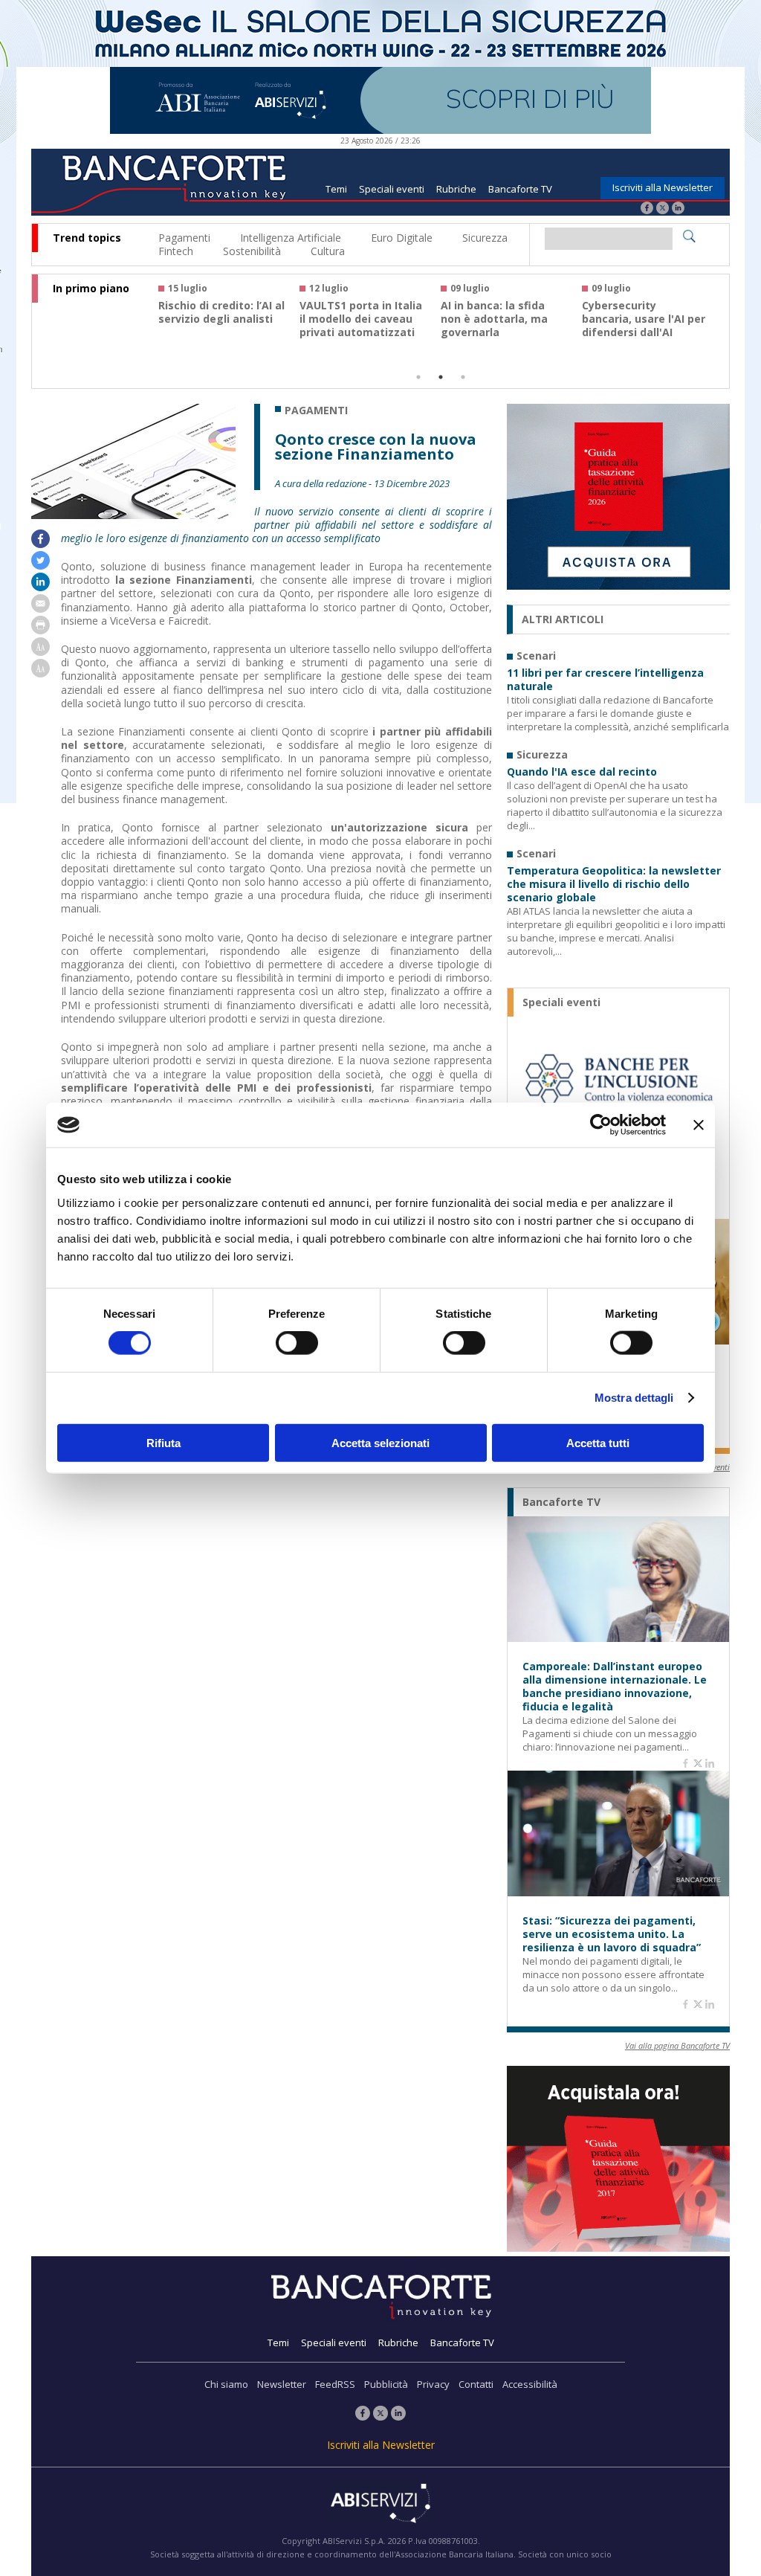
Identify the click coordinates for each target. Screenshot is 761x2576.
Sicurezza (485, 238)
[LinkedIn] (678, 209)
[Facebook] (647, 209)
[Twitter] (663, 209)
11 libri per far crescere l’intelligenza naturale (605, 680)
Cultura (328, 251)
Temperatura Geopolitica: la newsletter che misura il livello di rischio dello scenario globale (614, 884)
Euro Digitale (402, 238)
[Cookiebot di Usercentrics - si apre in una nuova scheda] (601, 1125)
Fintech (176, 251)
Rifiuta (163, 1442)
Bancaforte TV (520, 189)
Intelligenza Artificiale (291, 238)
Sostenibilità (252, 251)
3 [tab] (463, 377)
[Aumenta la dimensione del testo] (41, 652)
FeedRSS (335, 2384)
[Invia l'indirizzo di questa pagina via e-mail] (41, 609)
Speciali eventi (392, 189)
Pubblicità (386, 2384)
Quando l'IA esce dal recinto (582, 772)
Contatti (476, 2384)
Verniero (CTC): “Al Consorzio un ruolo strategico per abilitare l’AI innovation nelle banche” (363, 332)
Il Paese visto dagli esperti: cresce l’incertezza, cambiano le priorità (642, 326)
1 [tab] (418, 377)
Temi (336, 189)
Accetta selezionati (380, 1442)
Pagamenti (184, 238)
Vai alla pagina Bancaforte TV (677, 2045)
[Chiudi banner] (699, 1125)
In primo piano (91, 289)
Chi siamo (226, 2384)
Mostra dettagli (634, 1398)
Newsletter (282, 2384)
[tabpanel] (229, 317)
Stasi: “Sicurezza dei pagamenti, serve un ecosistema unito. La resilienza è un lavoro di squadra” (612, 1934)
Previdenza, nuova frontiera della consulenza (490, 319)
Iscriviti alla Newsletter (663, 187)
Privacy (433, 2384)
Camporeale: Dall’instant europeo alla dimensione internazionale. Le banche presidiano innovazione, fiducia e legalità (615, 1687)
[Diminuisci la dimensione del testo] (41, 673)
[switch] (297, 1343)
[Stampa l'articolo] (41, 630)
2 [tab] (441, 377)
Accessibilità (530, 2384)
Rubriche (456, 189)
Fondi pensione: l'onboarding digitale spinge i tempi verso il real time (218, 326)
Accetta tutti (598, 1442)
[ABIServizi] (380, 2505)
